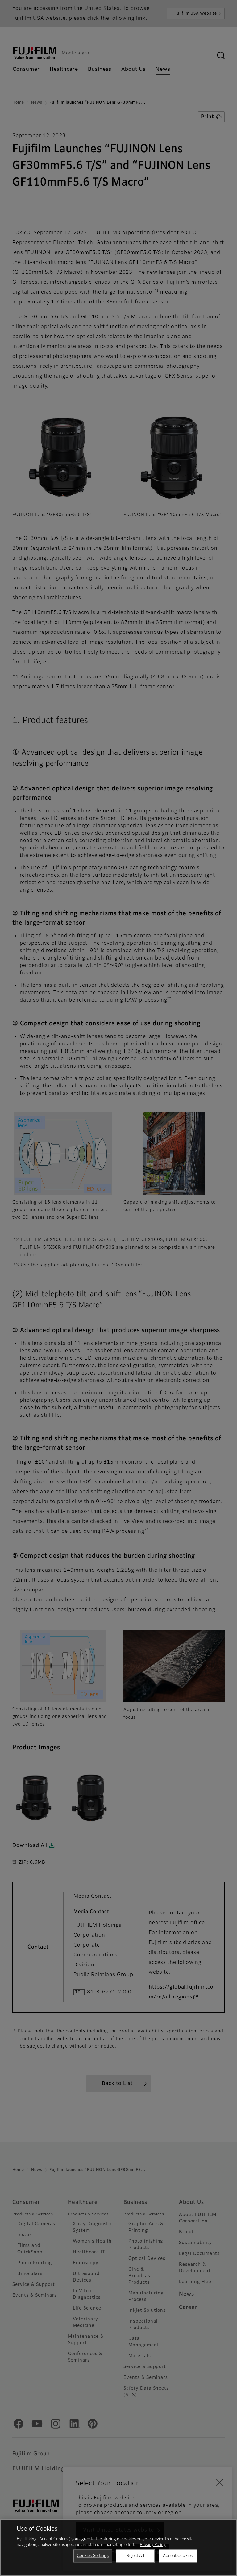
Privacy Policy (153, 2545)
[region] (118, 2548)
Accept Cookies (178, 2556)
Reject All (135, 2556)
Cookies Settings (93, 2556)
